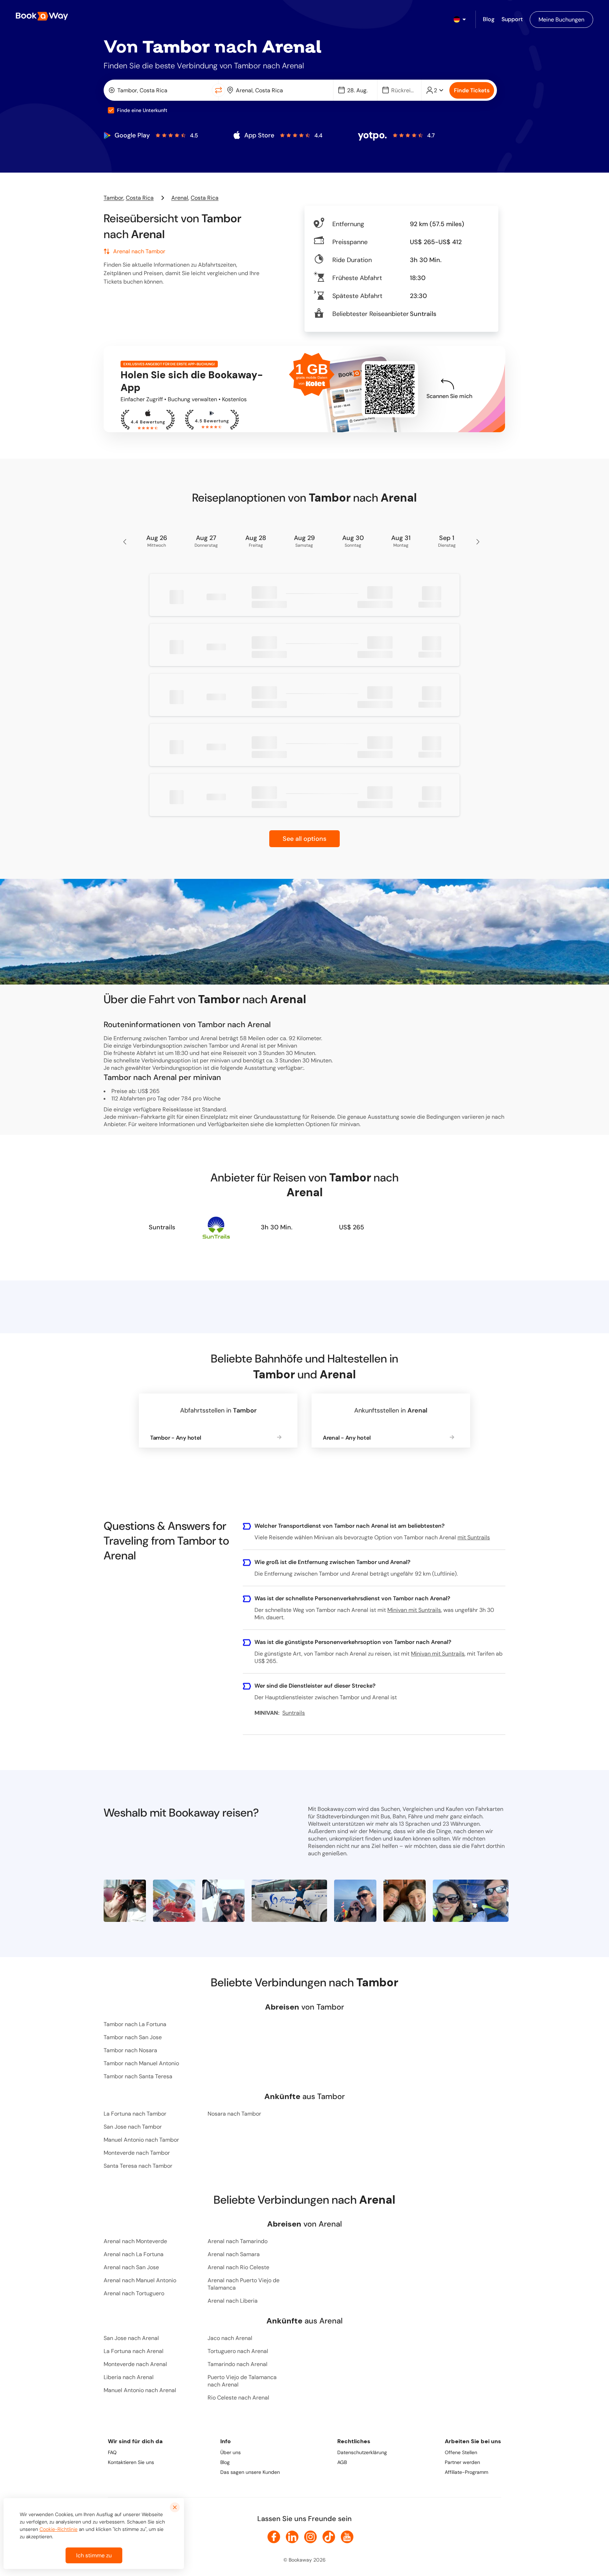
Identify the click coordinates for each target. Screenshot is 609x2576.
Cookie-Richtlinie (59, 2529)
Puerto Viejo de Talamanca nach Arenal (242, 2381)
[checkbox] (111, 110)
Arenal (180, 198)
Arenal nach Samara (234, 2254)
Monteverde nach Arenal (135, 2364)
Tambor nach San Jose (133, 2037)
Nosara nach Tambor (234, 2114)
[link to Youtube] (347, 2537)
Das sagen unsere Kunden (250, 2472)
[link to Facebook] (274, 2537)
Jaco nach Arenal (230, 2338)
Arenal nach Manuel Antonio (140, 2280)
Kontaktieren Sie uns (131, 2462)
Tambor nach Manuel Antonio (141, 2063)
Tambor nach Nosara (130, 2050)
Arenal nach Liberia (233, 2301)
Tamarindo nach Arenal (238, 2364)
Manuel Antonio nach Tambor (141, 2140)
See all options (304, 839)
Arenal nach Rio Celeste (238, 2267)
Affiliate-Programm (466, 2472)
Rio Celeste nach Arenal (238, 2398)
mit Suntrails (474, 1537)
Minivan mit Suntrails (414, 1610)
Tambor (113, 198)
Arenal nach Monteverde (135, 2241)
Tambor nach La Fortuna (135, 2024)
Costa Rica (140, 198)
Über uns (230, 2452)
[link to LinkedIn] (292, 2537)
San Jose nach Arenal (131, 2338)
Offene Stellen (461, 2452)
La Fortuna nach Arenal (134, 2351)
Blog (225, 2462)
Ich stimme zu (94, 2555)
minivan (349, 1124)
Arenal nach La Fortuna (134, 2254)
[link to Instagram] (310, 2537)
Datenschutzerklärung (362, 2452)
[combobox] (159, 90)
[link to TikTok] (329, 2537)
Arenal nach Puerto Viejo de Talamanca (244, 2284)
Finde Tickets (472, 90)
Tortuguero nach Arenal (238, 2351)
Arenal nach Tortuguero (134, 2293)
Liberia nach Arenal (129, 2377)
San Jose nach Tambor (133, 2127)
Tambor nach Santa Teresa (138, 2076)
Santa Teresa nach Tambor (138, 2166)
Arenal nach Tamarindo (238, 2241)
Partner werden (462, 2462)
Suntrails (162, 1227)
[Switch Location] (219, 90)
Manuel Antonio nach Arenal (140, 2390)
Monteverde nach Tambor (137, 2153)
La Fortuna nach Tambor (135, 2114)
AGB (342, 2462)
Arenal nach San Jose (131, 2267)
